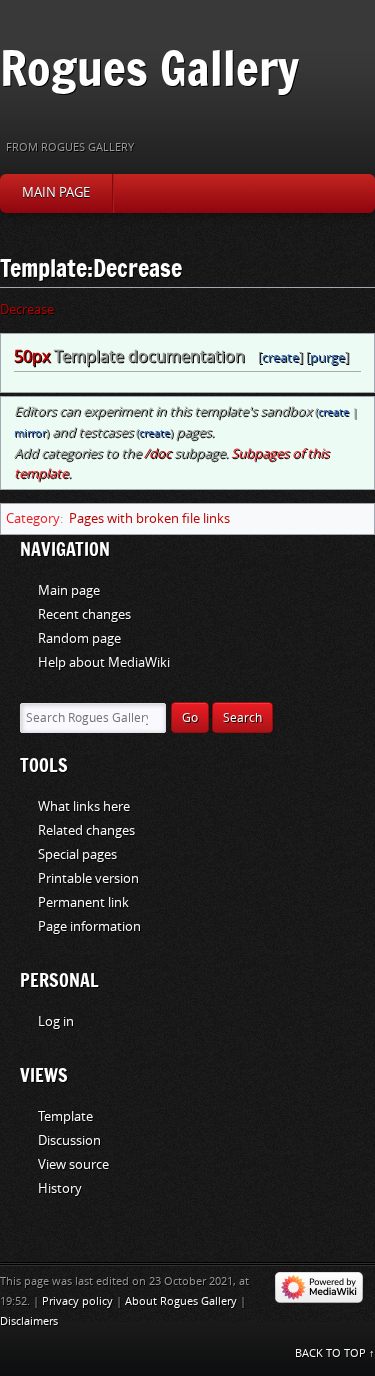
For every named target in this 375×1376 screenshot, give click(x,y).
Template (65, 1116)
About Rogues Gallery (181, 1301)
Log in (56, 1021)
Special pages (77, 854)
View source (73, 1164)
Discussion (69, 1140)
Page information (89, 926)
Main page (56, 192)
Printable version (88, 878)
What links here (84, 806)
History (60, 1188)
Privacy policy (77, 1301)
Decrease (27, 309)
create (280, 357)
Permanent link (83, 902)
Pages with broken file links (149, 518)
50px (32, 356)
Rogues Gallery (149, 67)
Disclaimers (29, 1321)
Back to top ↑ (335, 1353)
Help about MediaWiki (104, 662)
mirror (30, 433)
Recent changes (84, 614)
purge (327, 357)
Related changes (86, 830)
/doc (157, 453)
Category (33, 518)
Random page (79, 638)
